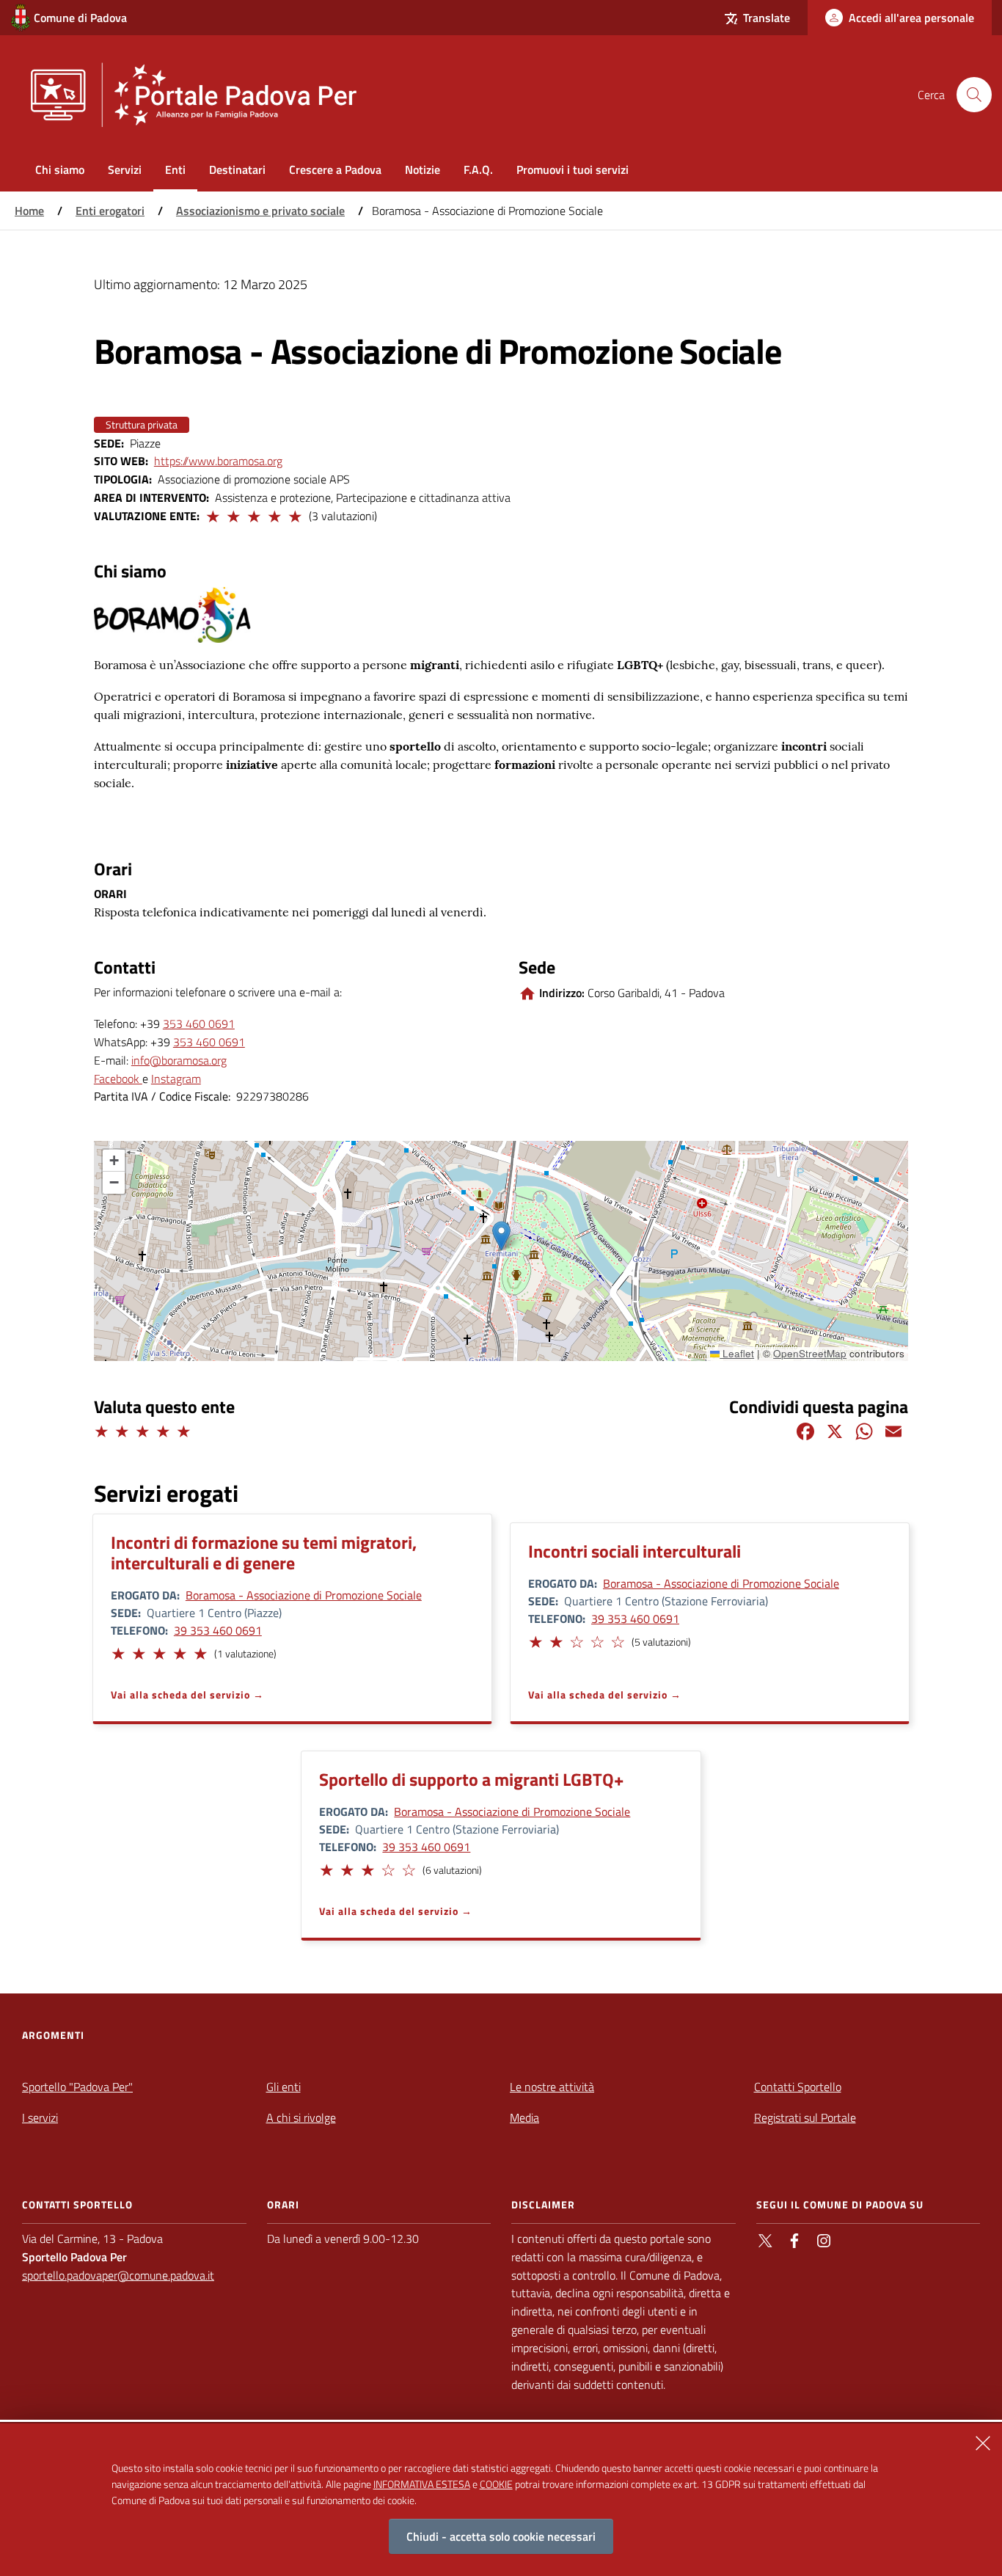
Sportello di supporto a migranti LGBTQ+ (471, 1779)
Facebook (118, 1079)
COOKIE (496, 2483)
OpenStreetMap (810, 1353)
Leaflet (737, 1353)
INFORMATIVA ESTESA (422, 2483)
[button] (212, 514)
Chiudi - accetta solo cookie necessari (501, 2536)
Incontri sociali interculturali (635, 1551)
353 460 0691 (199, 1024)
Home (29, 211)
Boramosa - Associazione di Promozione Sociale (304, 1595)
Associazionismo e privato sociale (260, 211)
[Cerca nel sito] (974, 95)
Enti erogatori (110, 211)
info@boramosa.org (179, 1060)
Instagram (176, 1079)
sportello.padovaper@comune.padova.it (118, 2275)
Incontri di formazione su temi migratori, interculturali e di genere (264, 1552)
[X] (835, 1430)
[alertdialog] (501, 2500)
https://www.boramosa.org (218, 461)
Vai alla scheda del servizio (180, 1694)
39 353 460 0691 (218, 1630)
